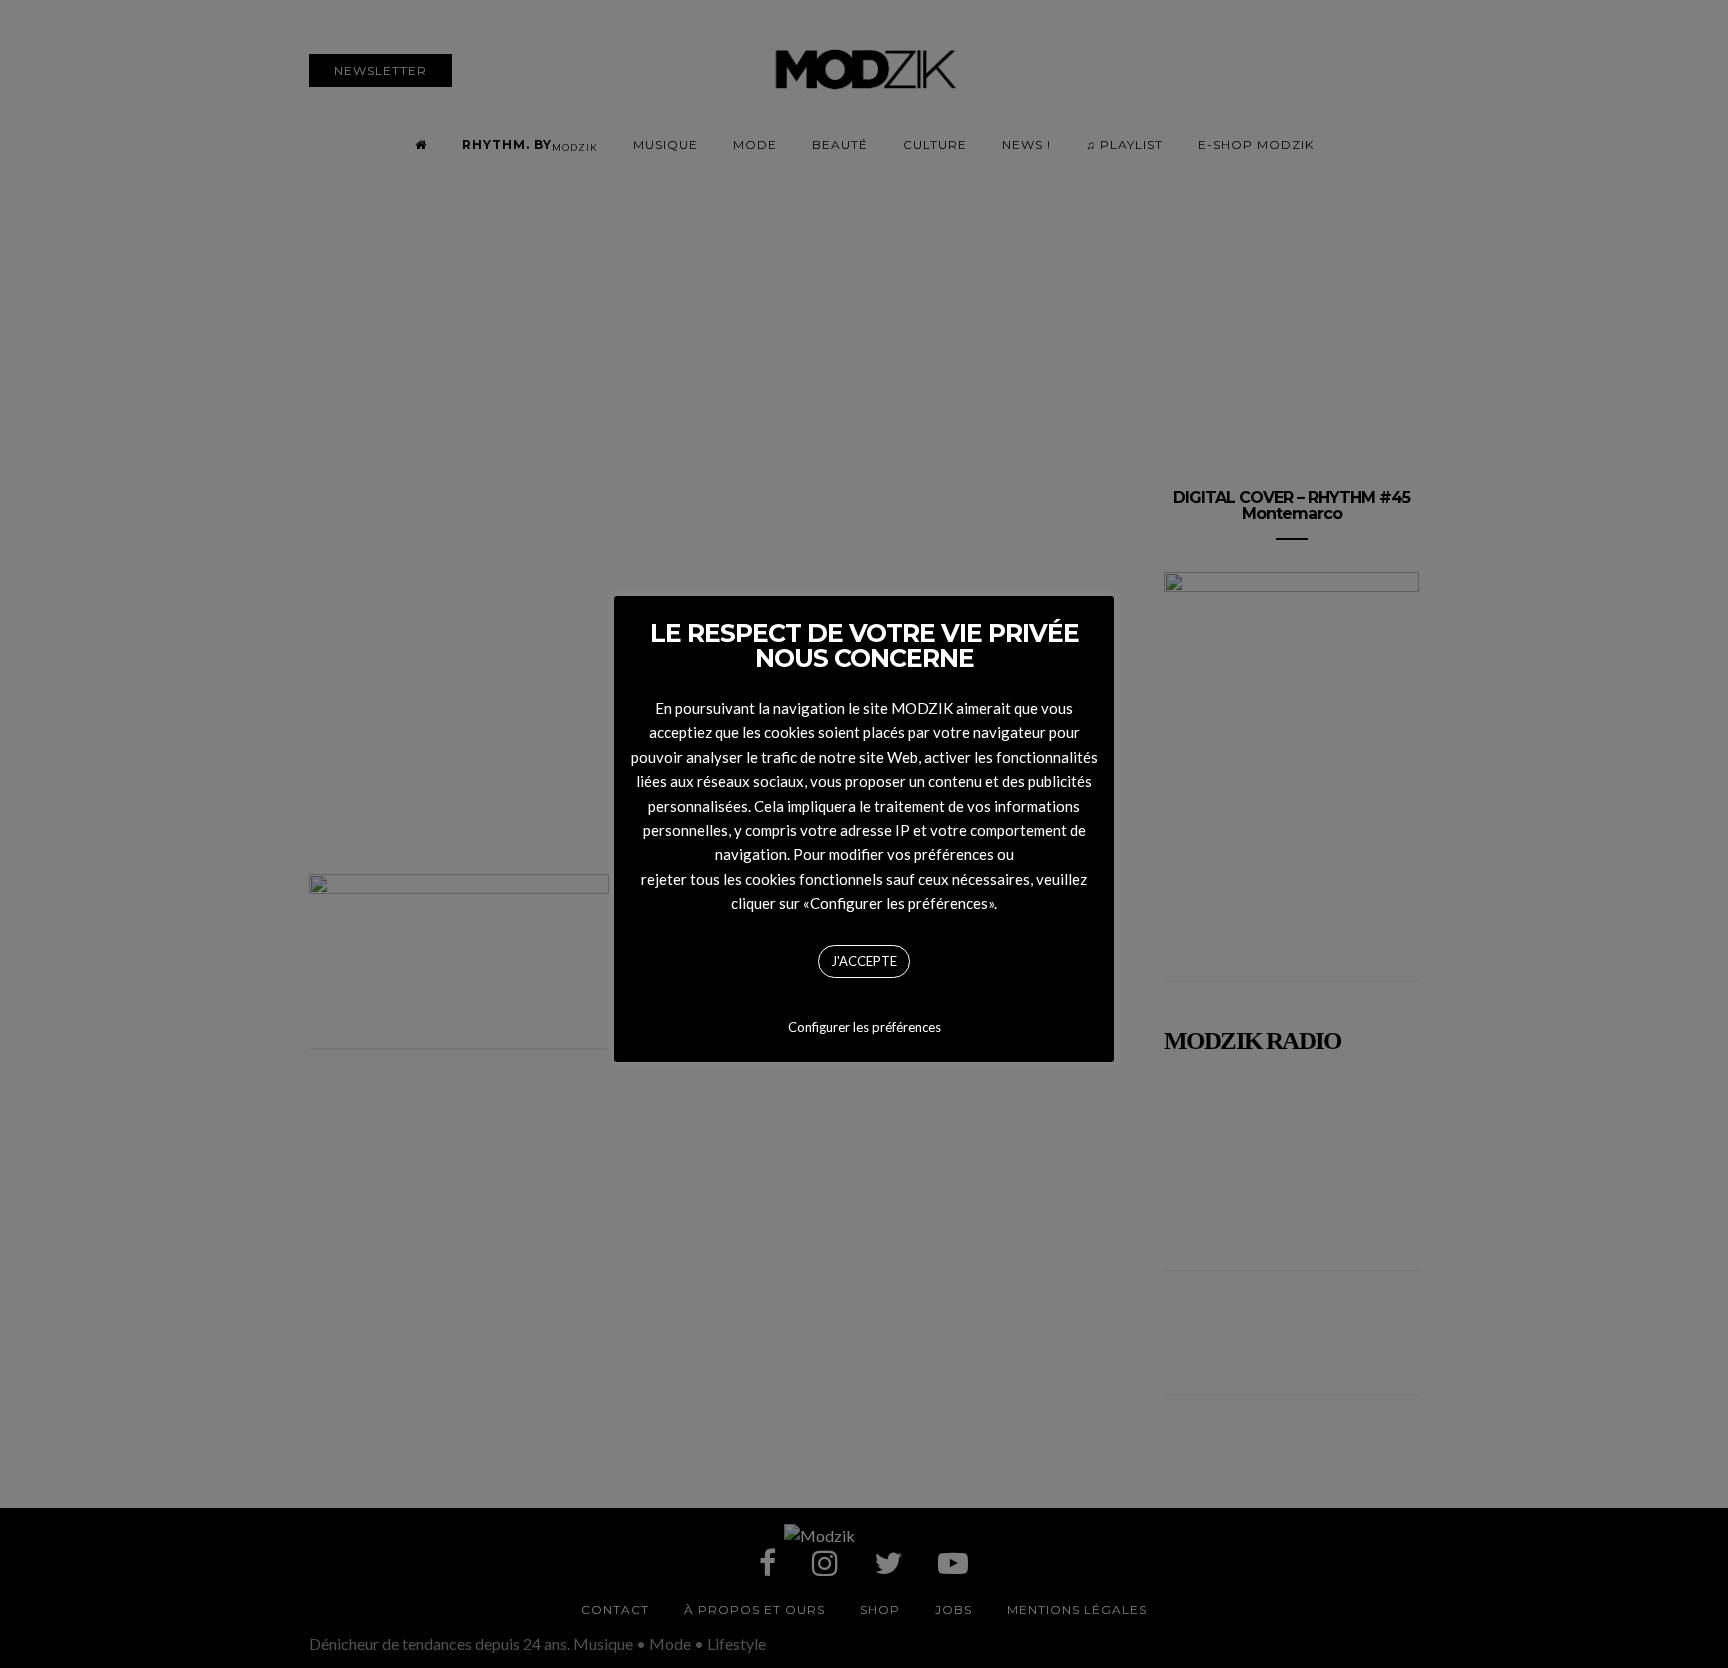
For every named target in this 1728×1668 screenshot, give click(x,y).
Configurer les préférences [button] (864, 1027)
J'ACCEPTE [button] (864, 961)
